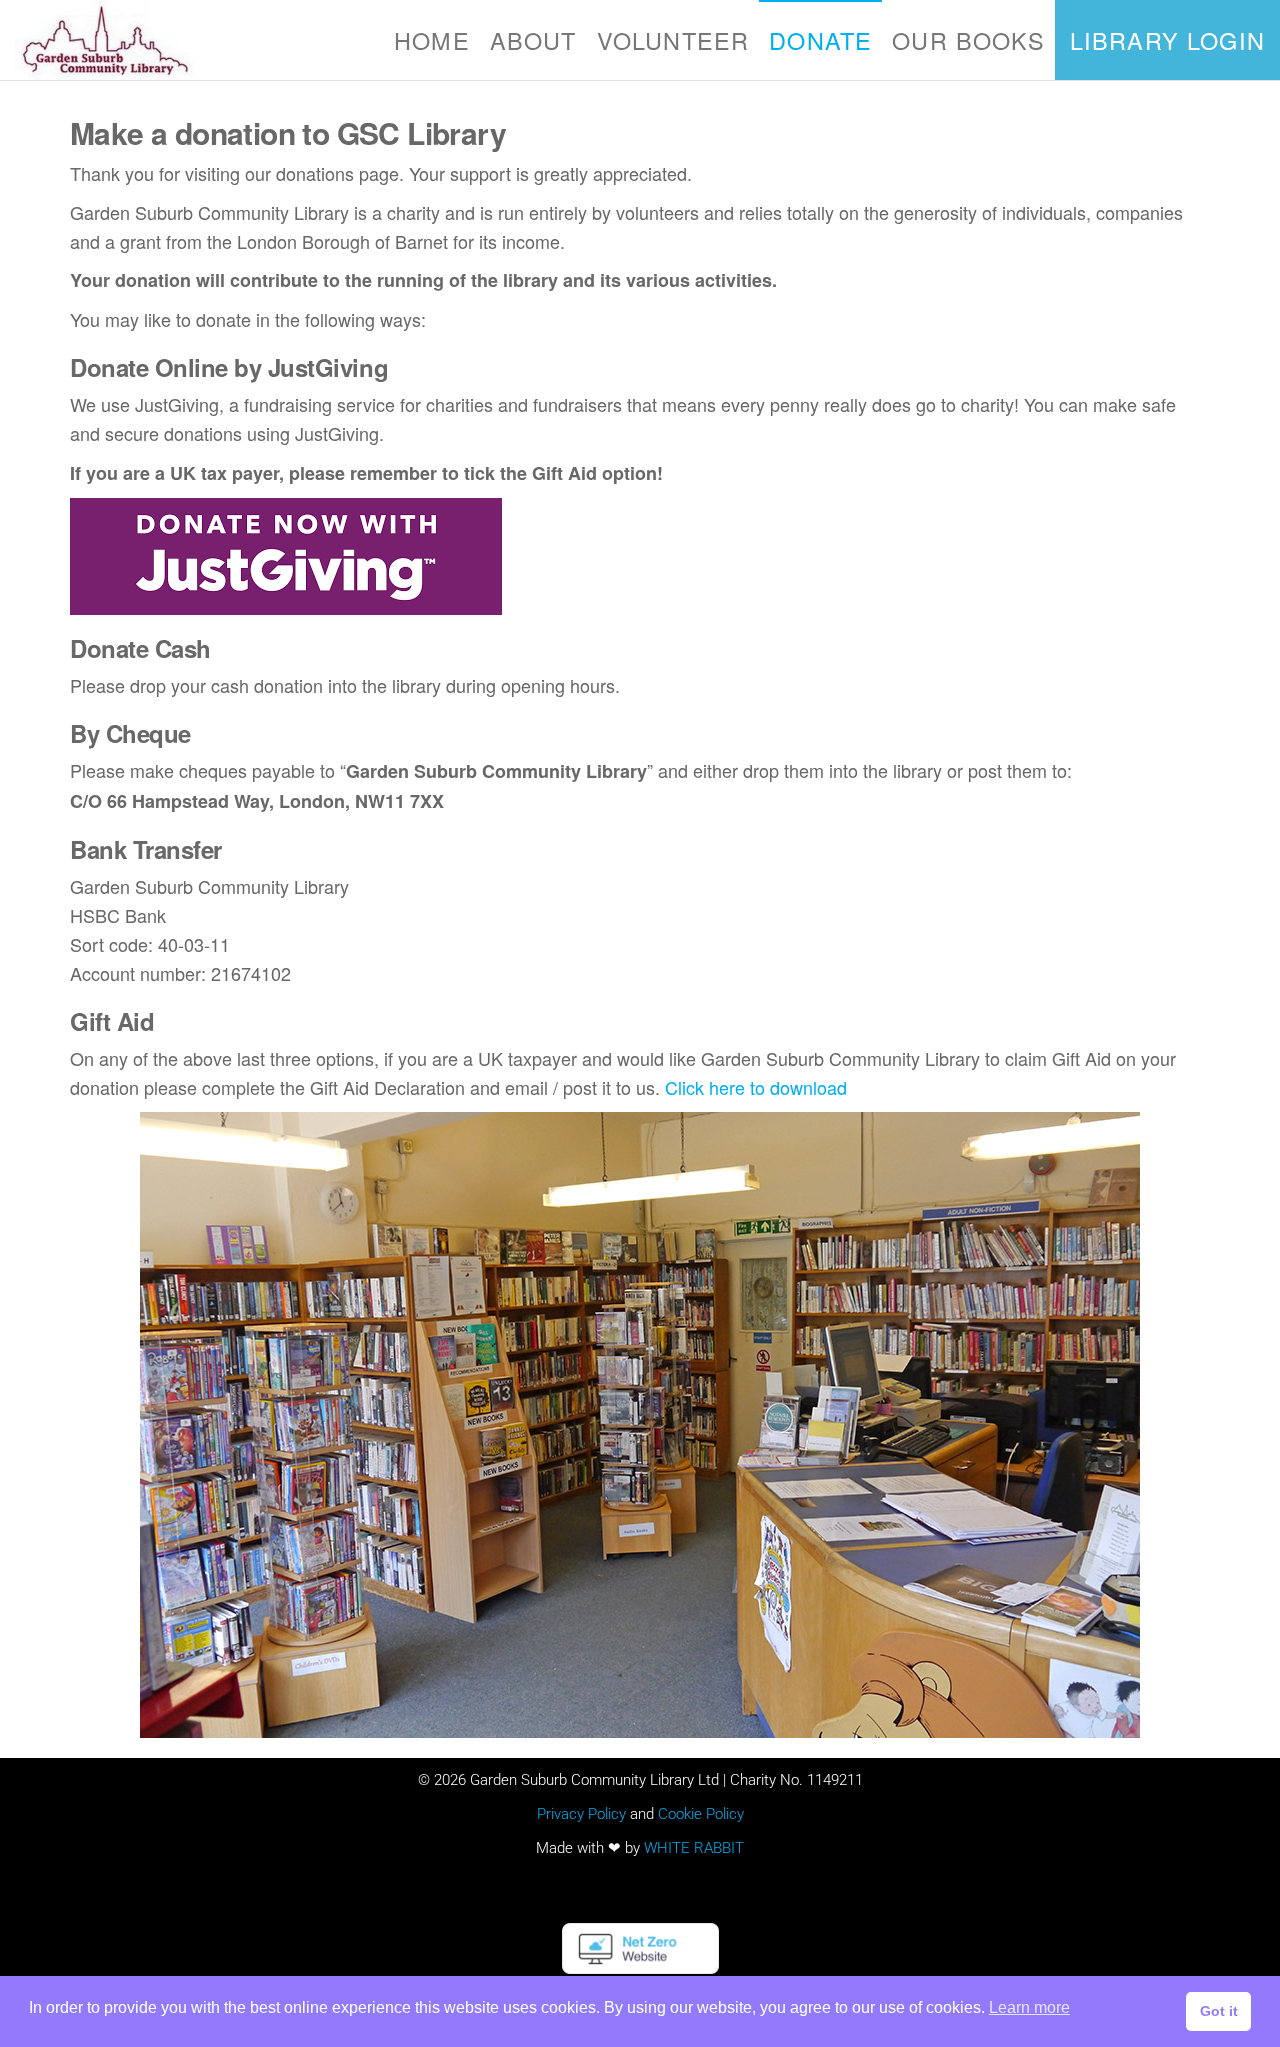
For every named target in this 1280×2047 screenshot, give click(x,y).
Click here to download (756, 1087)
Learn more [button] (1029, 2007)
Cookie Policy (701, 1814)
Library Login (1167, 40)
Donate (820, 40)
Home (432, 40)
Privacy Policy (581, 1814)
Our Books (968, 40)
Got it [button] (1219, 2011)
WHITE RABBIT (694, 1848)
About (533, 40)
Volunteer (673, 40)
